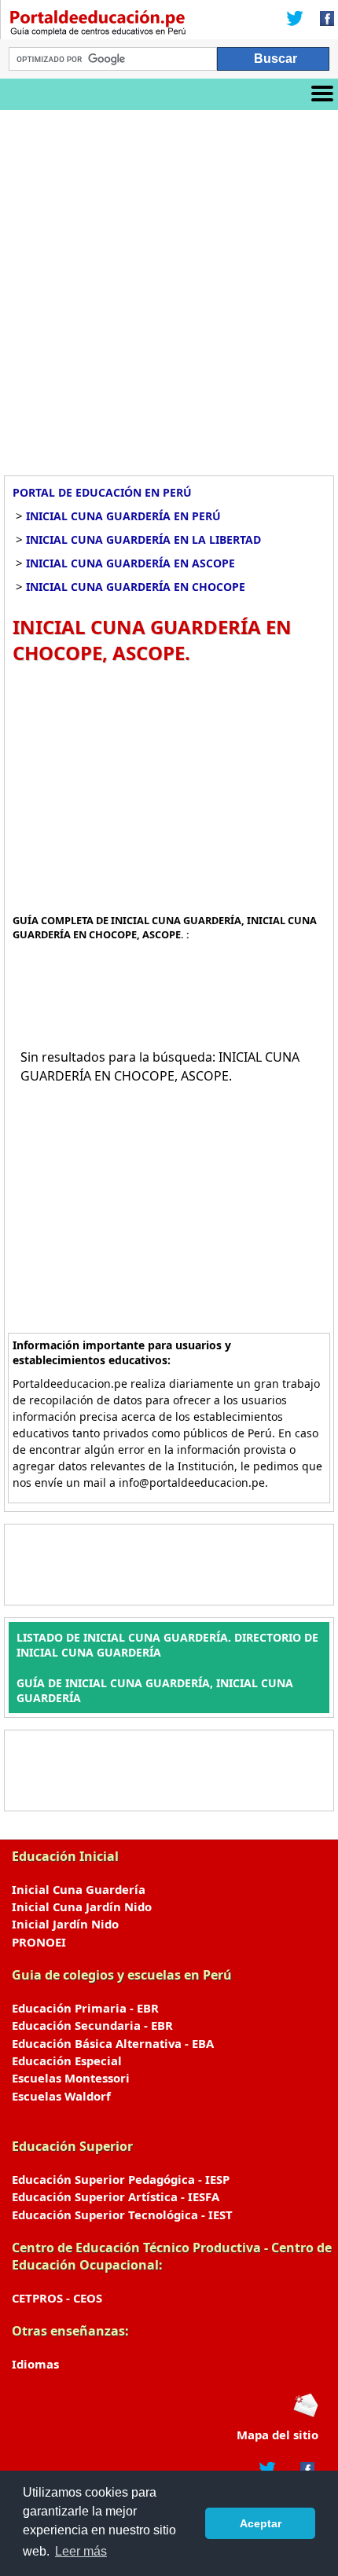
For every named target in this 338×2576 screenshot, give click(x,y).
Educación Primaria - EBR (85, 2008)
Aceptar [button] (261, 2523)
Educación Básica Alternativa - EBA (113, 2043)
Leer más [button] (81, 2551)
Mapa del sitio (277, 2435)
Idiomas (35, 2364)
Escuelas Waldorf (61, 2096)
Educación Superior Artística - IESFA (116, 2196)
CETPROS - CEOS (57, 2298)
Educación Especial (67, 2060)
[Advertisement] (169, 287)
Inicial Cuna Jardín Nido (82, 1906)
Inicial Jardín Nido (65, 1924)
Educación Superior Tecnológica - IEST (122, 2215)
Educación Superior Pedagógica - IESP (121, 2179)
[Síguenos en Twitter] (295, 20)
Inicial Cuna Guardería (79, 1889)
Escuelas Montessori (71, 2078)
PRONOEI (39, 1942)
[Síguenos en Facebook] (322, 20)
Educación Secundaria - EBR (92, 2025)
